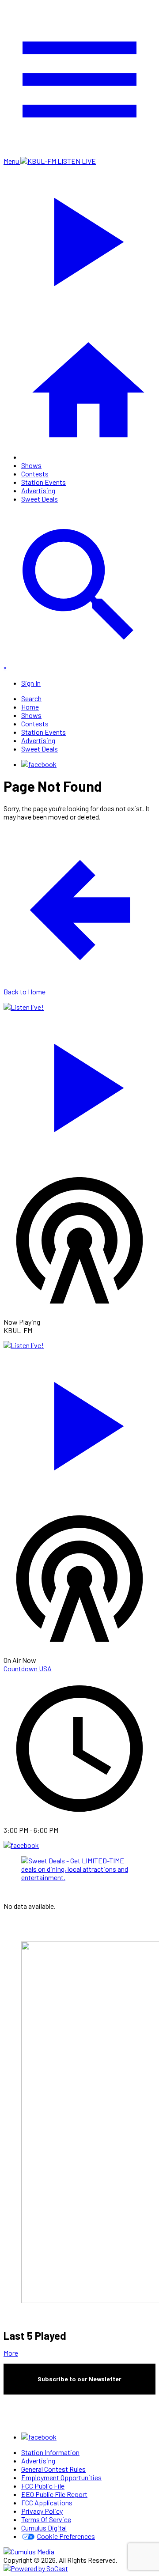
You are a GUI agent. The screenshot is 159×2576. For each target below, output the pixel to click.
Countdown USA (28, 1668)
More (11, 2353)
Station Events (44, 482)
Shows (31, 465)
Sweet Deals (40, 499)
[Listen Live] (79, 1084)
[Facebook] (39, 764)
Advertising (38, 490)
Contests (35, 474)
